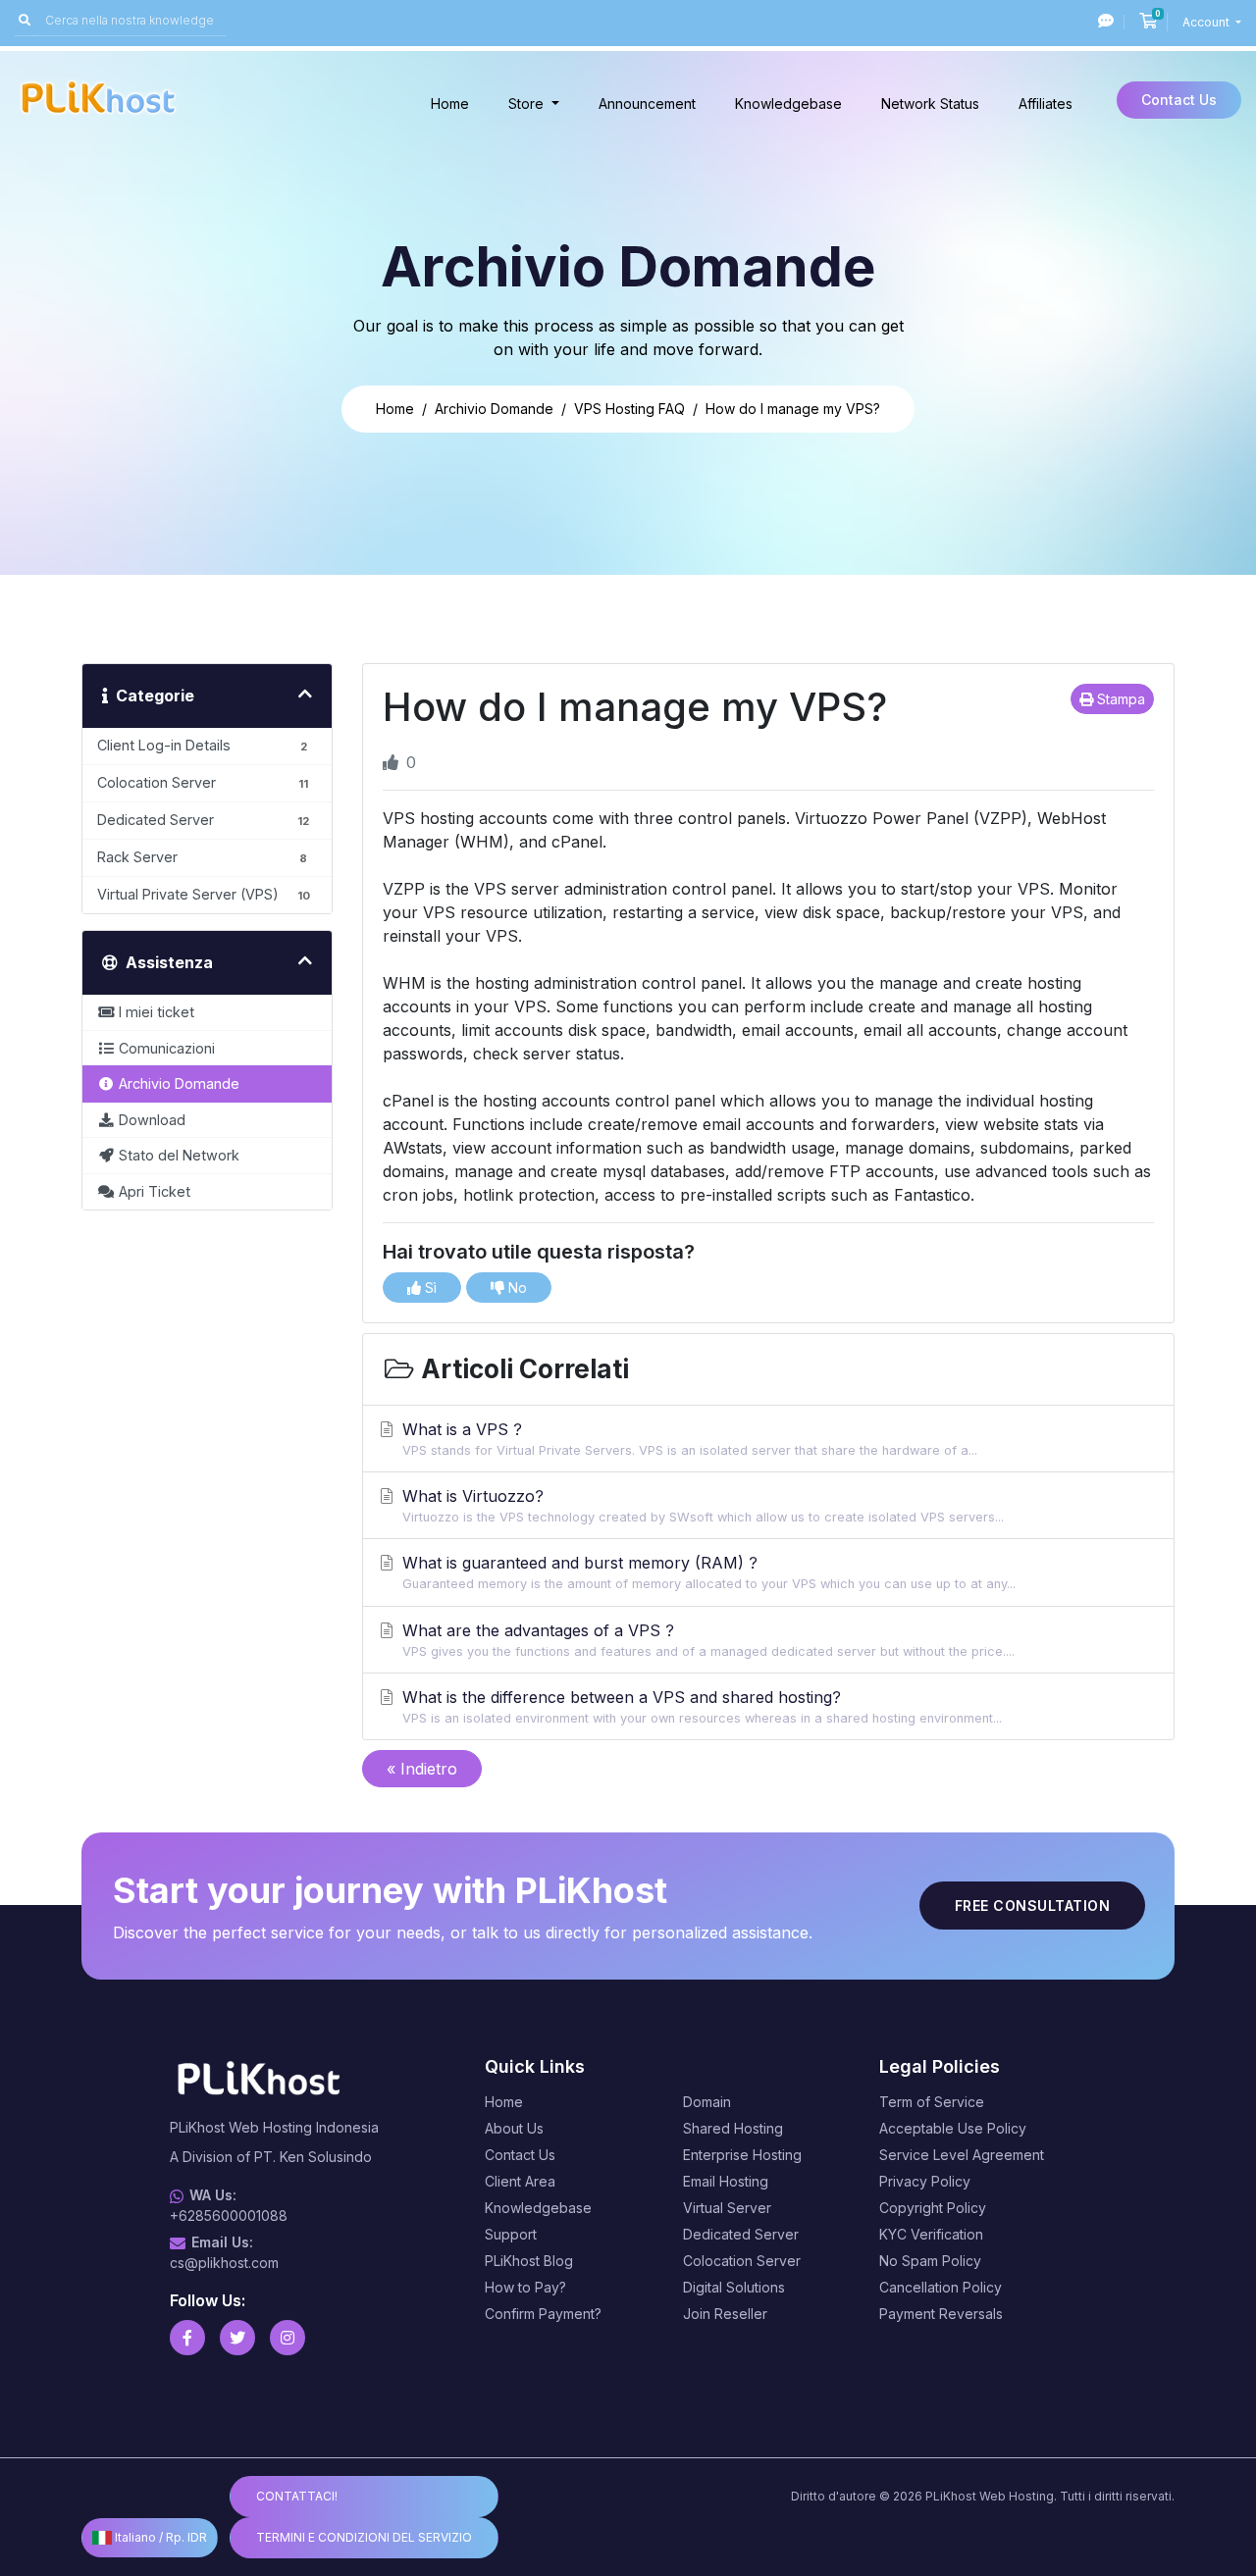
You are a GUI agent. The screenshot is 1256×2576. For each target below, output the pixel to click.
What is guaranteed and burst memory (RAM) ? (709, 1572)
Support (511, 2234)
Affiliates (1046, 103)
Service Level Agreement (962, 2155)
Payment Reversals (941, 2314)
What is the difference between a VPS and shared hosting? (702, 1706)
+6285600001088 (229, 2215)
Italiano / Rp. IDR (159, 2537)
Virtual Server (727, 2208)
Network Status (930, 103)
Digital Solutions (734, 2287)
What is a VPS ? (690, 1439)
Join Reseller (725, 2314)
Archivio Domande (494, 409)
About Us (514, 2128)
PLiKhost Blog (529, 2261)
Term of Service (932, 2102)
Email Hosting (726, 2181)
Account (1207, 22)
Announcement (647, 103)
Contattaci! (297, 2496)
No (516, 1288)
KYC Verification (931, 2234)
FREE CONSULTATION (1033, 1906)
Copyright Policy (933, 2208)
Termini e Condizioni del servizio (364, 2537)
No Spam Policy (930, 2261)
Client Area (520, 2181)
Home (450, 103)
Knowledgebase (788, 103)
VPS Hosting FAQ (629, 409)
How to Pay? (525, 2287)
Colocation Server (742, 2261)
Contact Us (1179, 100)
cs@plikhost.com (224, 2263)
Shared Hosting (733, 2128)
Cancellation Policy (941, 2287)
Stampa (1119, 699)
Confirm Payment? (543, 2314)
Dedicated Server (741, 2234)
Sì (429, 1288)
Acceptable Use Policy (953, 2128)
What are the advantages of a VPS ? (708, 1640)
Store (528, 103)
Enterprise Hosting (742, 2155)
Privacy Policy (925, 2181)
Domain (707, 2102)
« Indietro (422, 1769)
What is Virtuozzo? (703, 1505)
